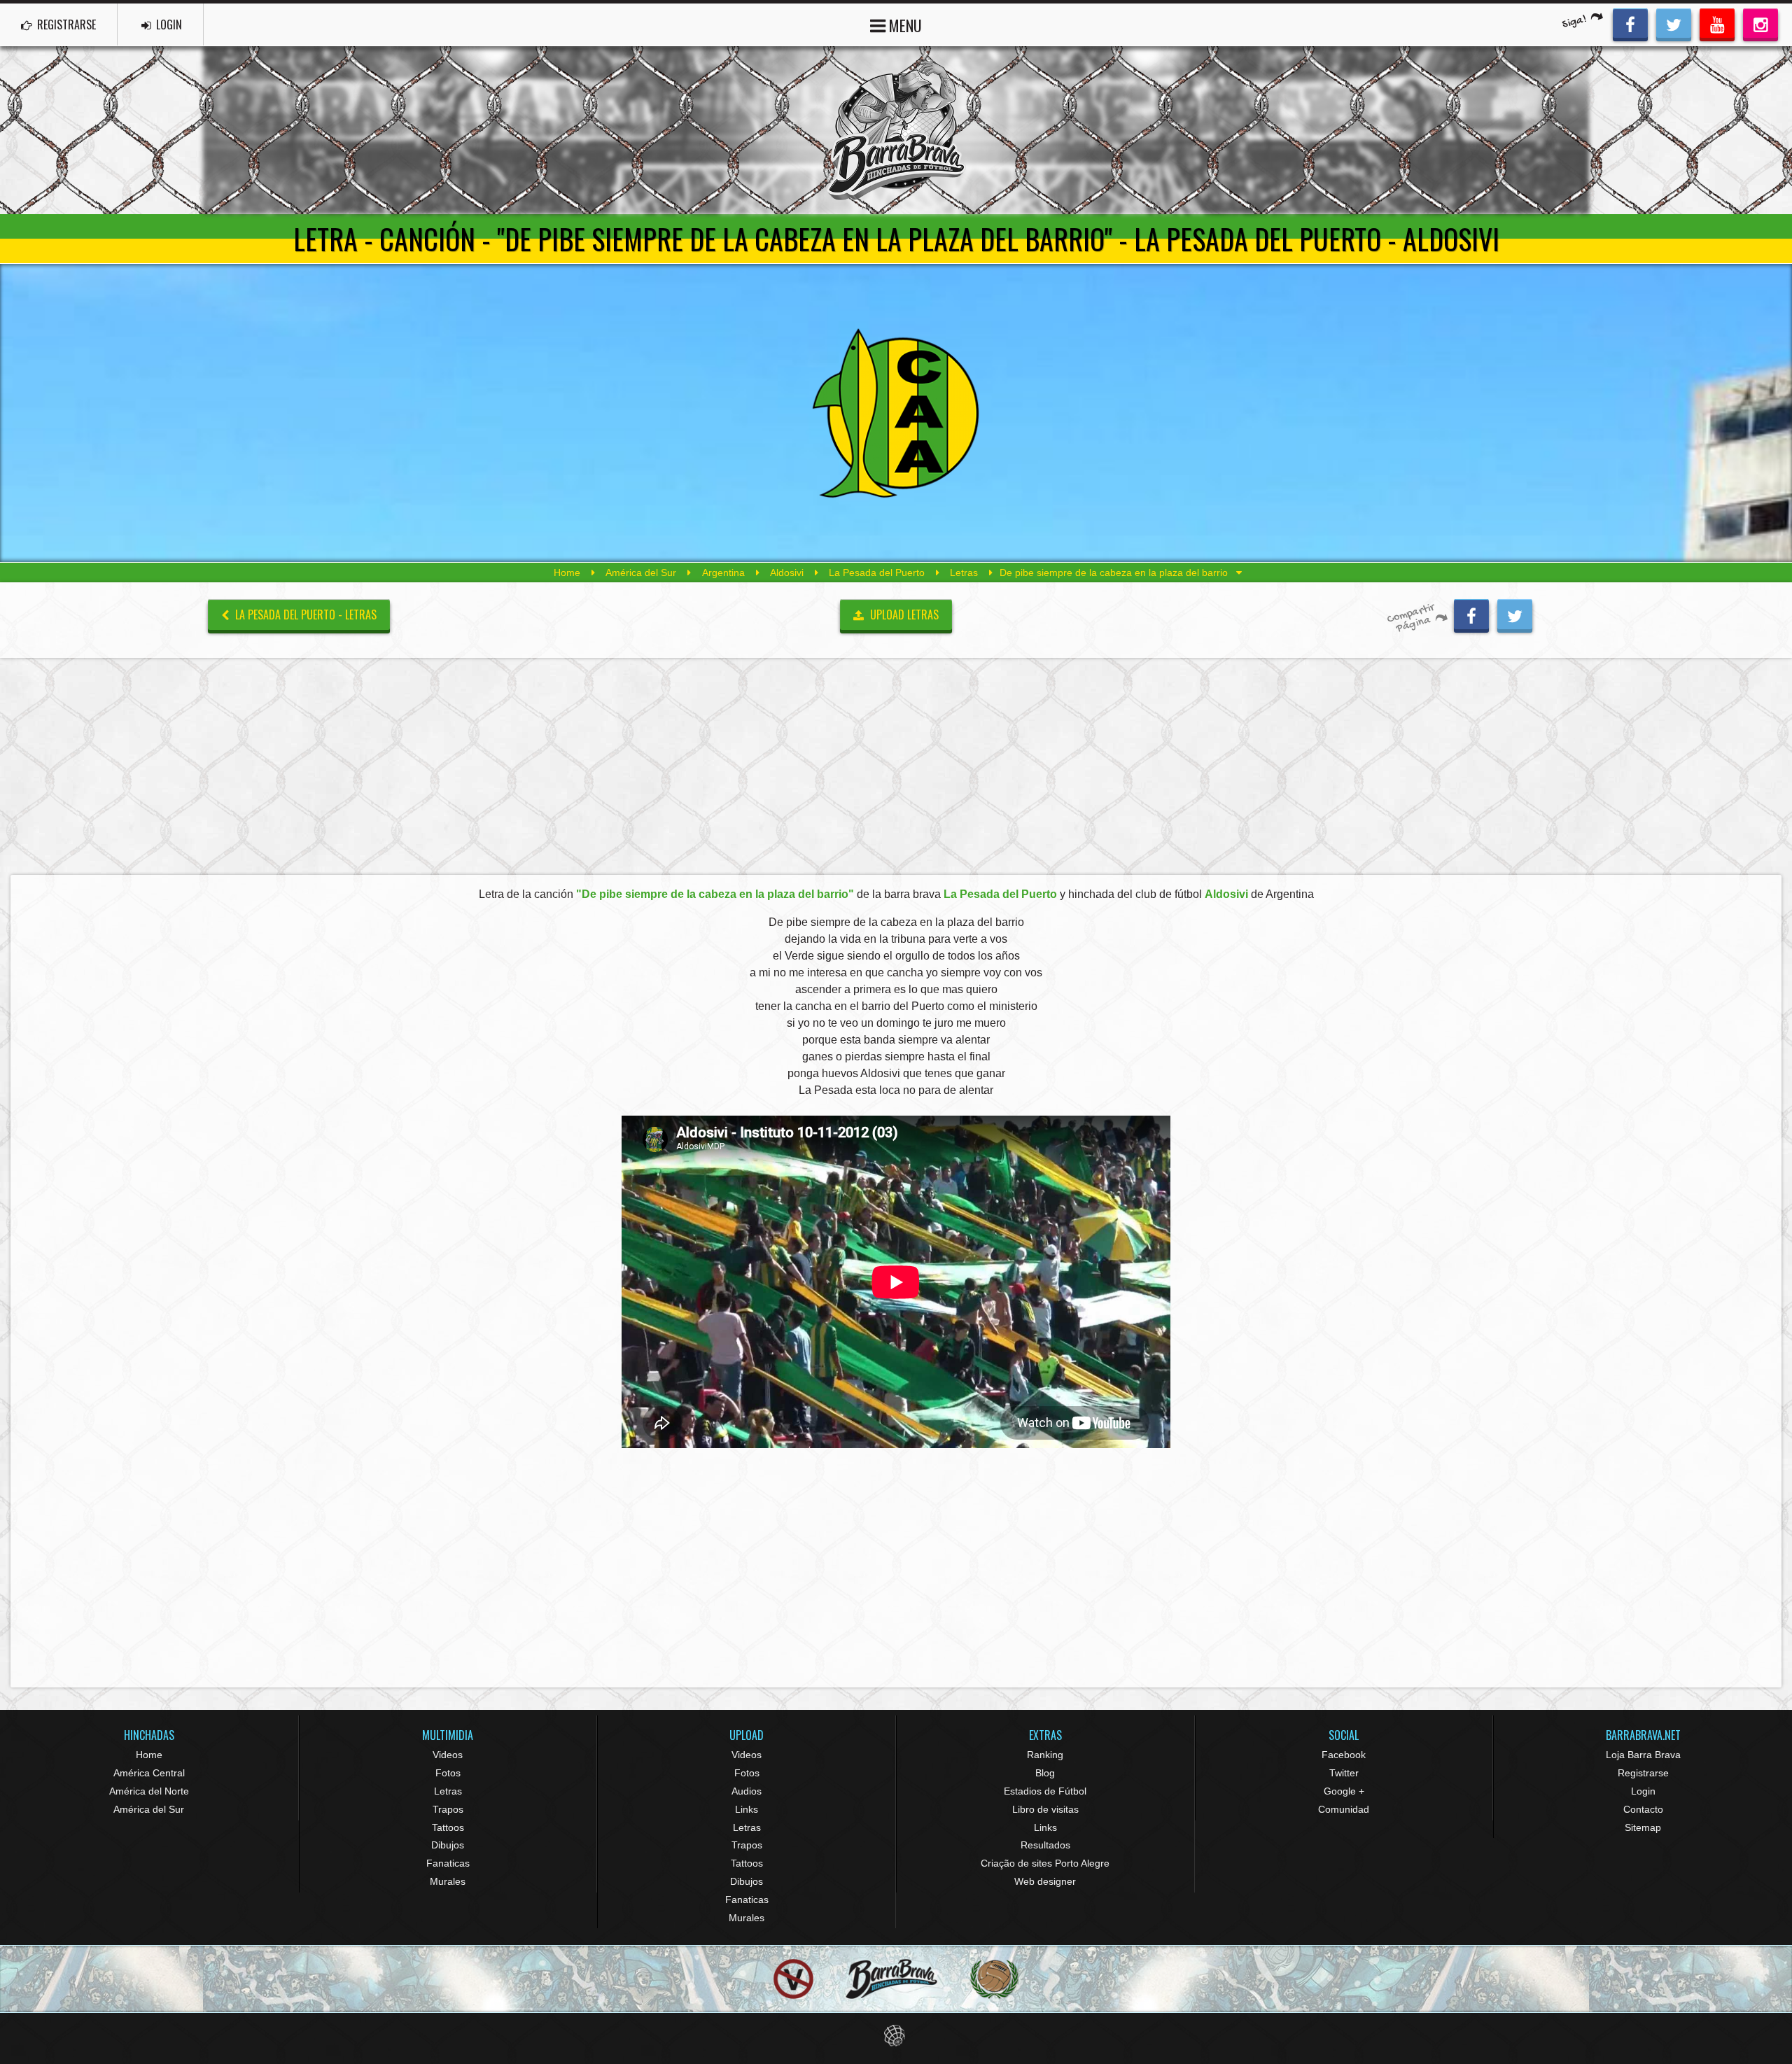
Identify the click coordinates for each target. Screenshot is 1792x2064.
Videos (448, 1755)
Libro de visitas (1045, 1809)
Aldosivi (787, 573)
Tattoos (448, 1827)
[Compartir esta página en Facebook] (1471, 614)
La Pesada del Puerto (877, 573)
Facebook (1344, 1755)
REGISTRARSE (65, 24)
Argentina (723, 573)
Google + (1344, 1791)
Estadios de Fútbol (1045, 1791)
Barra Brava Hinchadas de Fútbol (896, 130)
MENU (904, 25)
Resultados (1045, 1845)
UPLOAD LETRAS (903, 615)
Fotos (448, 1773)
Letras (964, 573)
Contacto (1643, 1809)
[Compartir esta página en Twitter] (1515, 614)
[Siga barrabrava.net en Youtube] (1717, 23)
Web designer (1045, 1881)
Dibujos (448, 1845)
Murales (448, 1881)
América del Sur (641, 573)
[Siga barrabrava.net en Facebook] (1630, 23)
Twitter (1344, 1773)
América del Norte (149, 1791)
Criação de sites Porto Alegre (1045, 1863)
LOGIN (168, 24)
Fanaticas (448, 1863)
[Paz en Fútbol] (793, 1979)
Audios (747, 1791)
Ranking (1045, 1755)
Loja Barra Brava (1643, 1755)
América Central (149, 1773)
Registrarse (1643, 1773)
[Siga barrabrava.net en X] (1674, 23)
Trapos (448, 1809)
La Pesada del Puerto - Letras (304, 615)
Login (1643, 1791)
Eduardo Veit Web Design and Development (896, 2036)
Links (747, 1809)
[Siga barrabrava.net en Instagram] (1760, 23)
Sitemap (1643, 1827)
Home (567, 573)
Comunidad (1344, 1809)
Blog (1045, 1773)
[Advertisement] (896, 766)
